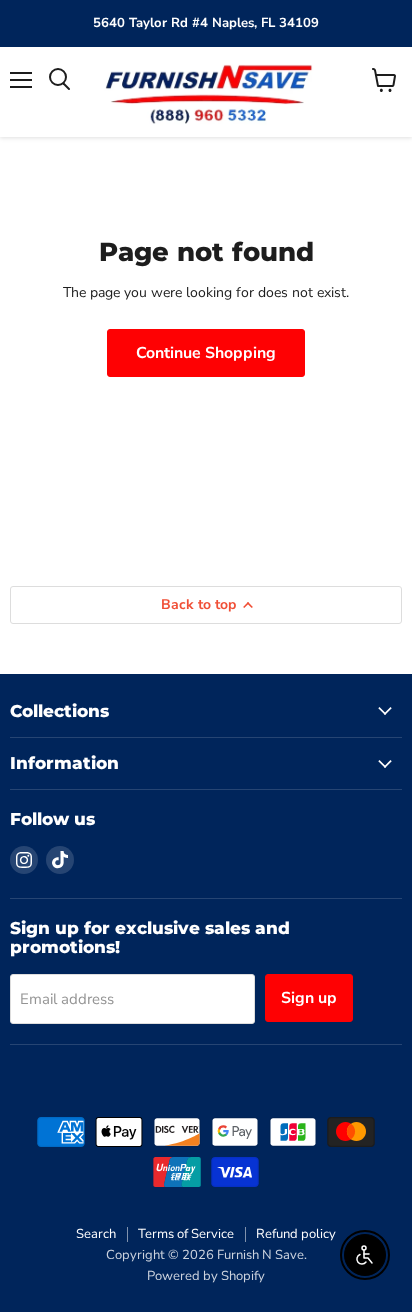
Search (96, 1234)
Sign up (309, 998)
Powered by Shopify (206, 1276)
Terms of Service (186, 1234)
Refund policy (296, 1234)
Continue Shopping (206, 353)
